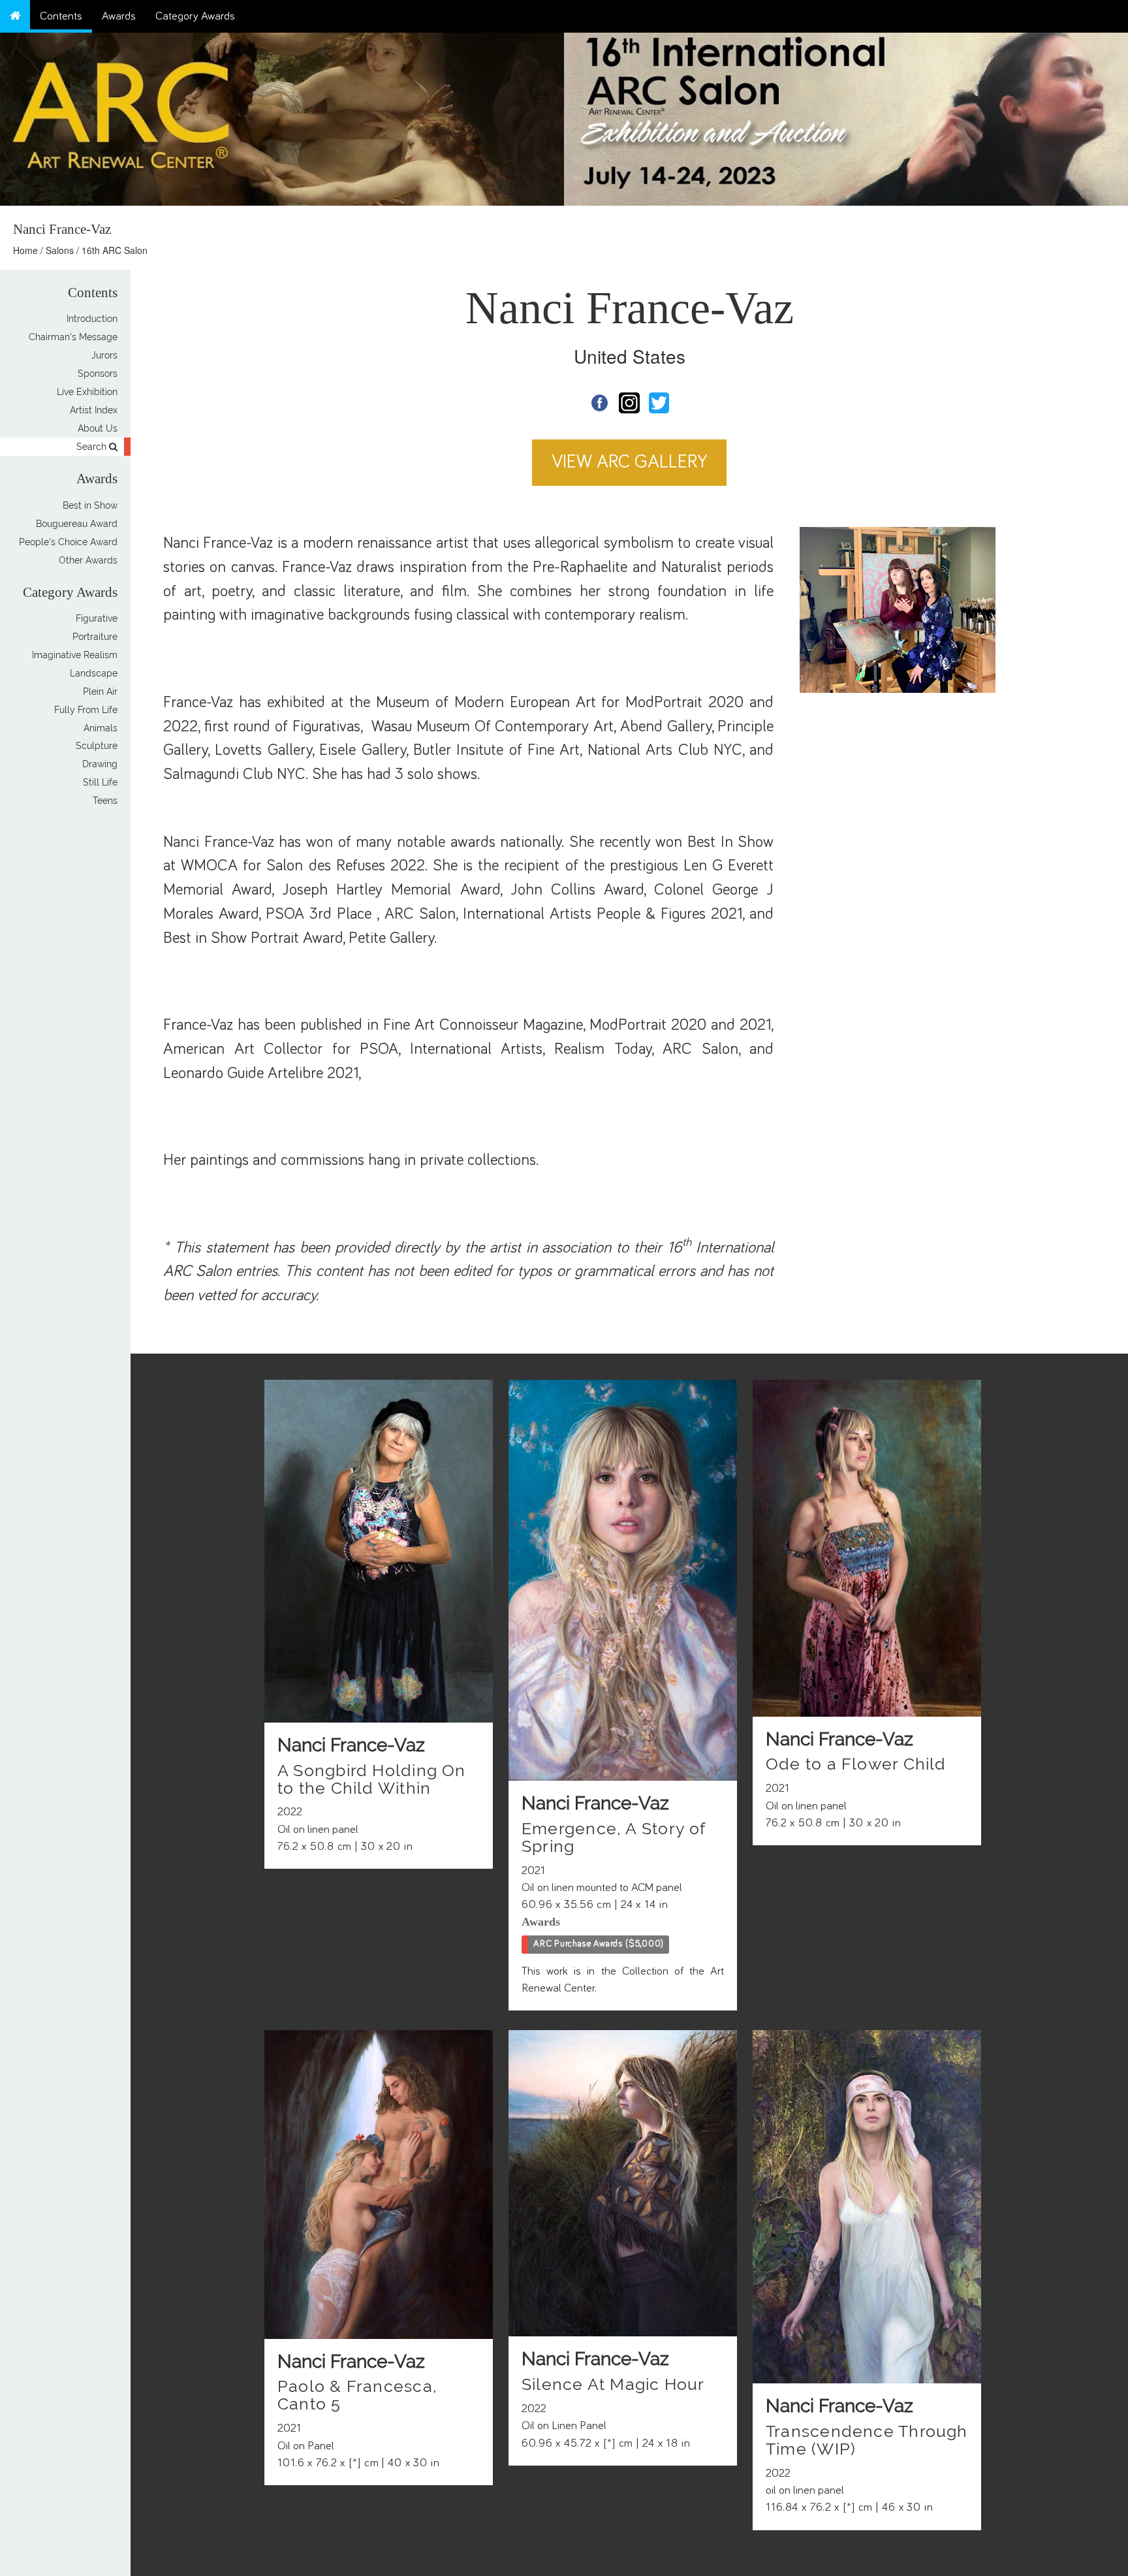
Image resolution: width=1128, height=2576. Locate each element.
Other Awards (88, 560)
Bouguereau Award (77, 524)
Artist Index (94, 410)
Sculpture (97, 746)
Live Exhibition (87, 392)
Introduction (92, 319)
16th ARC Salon (115, 250)
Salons (60, 250)
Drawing (100, 765)
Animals (101, 728)
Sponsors (98, 374)
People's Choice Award (68, 542)
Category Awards (195, 16)
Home (25, 250)
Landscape (94, 673)
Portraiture (95, 637)
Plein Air (100, 692)
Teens (105, 801)
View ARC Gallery (630, 462)
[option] (846, 116)
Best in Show (90, 505)
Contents (61, 16)
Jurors (104, 355)
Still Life (100, 783)
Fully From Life (86, 710)
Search (93, 447)
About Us (98, 428)
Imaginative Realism (75, 655)
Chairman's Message (73, 337)
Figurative (97, 618)
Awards (119, 16)
